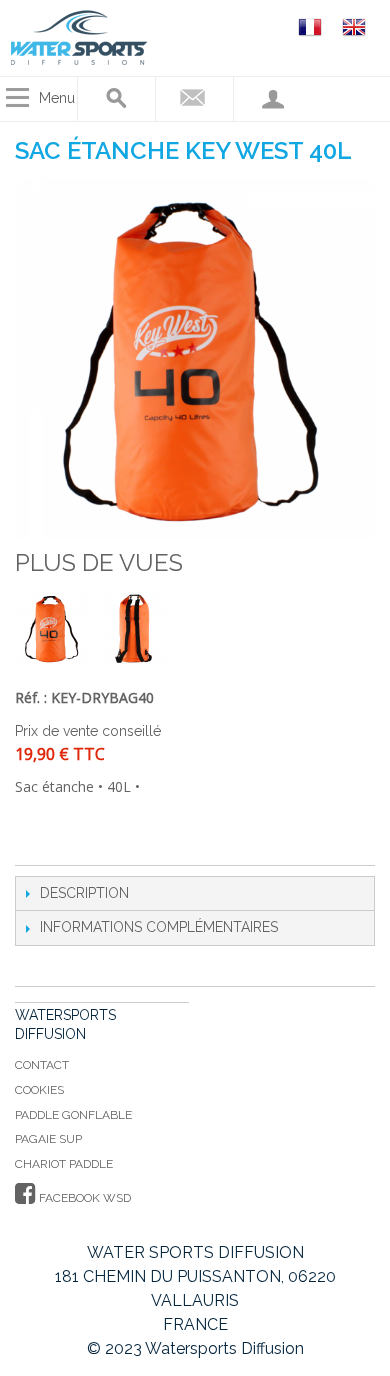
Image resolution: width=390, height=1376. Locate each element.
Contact (42, 1065)
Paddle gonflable (73, 1115)
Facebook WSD (83, 1198)
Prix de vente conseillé (88, 731)
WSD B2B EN (357, 26)
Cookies (39, 1090)
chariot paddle (64, 1164)
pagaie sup (48, 1139)
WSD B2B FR (313, 26)
